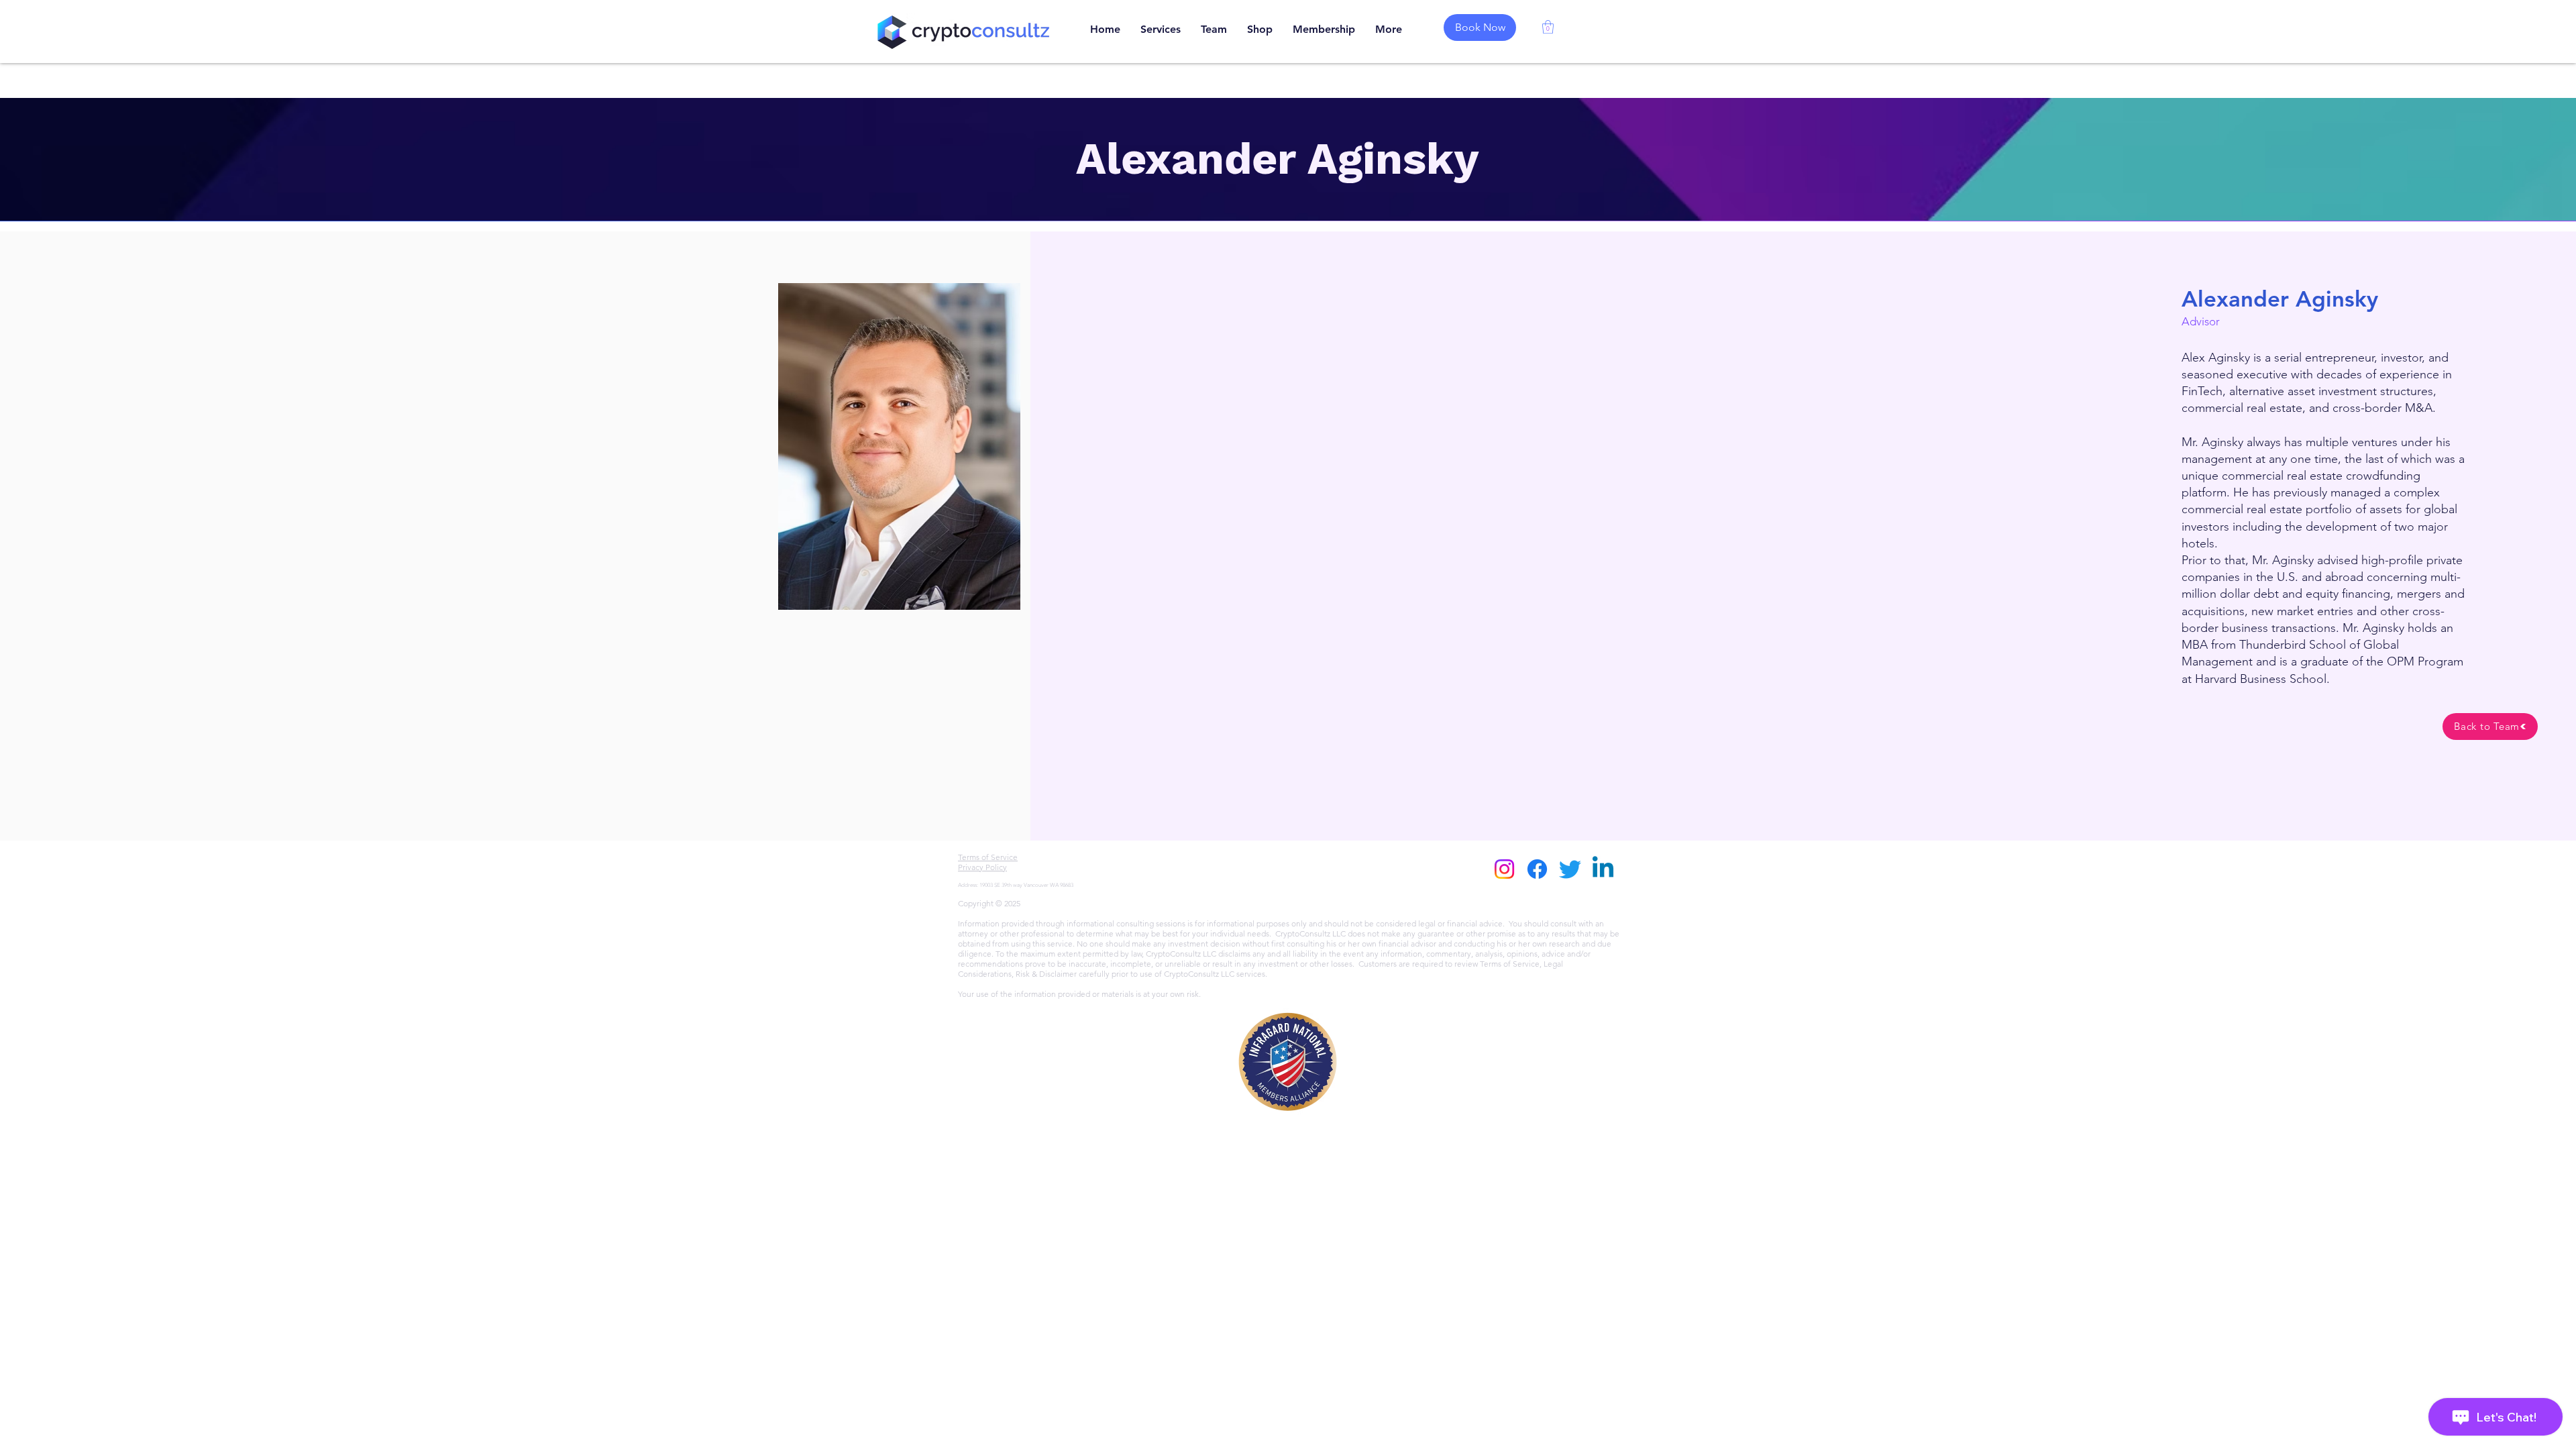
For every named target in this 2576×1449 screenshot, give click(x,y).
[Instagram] (1504, 869)
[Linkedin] (1603, 869)
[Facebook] (1537, 869)
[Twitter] (1570, 869)
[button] (1548, 27)
